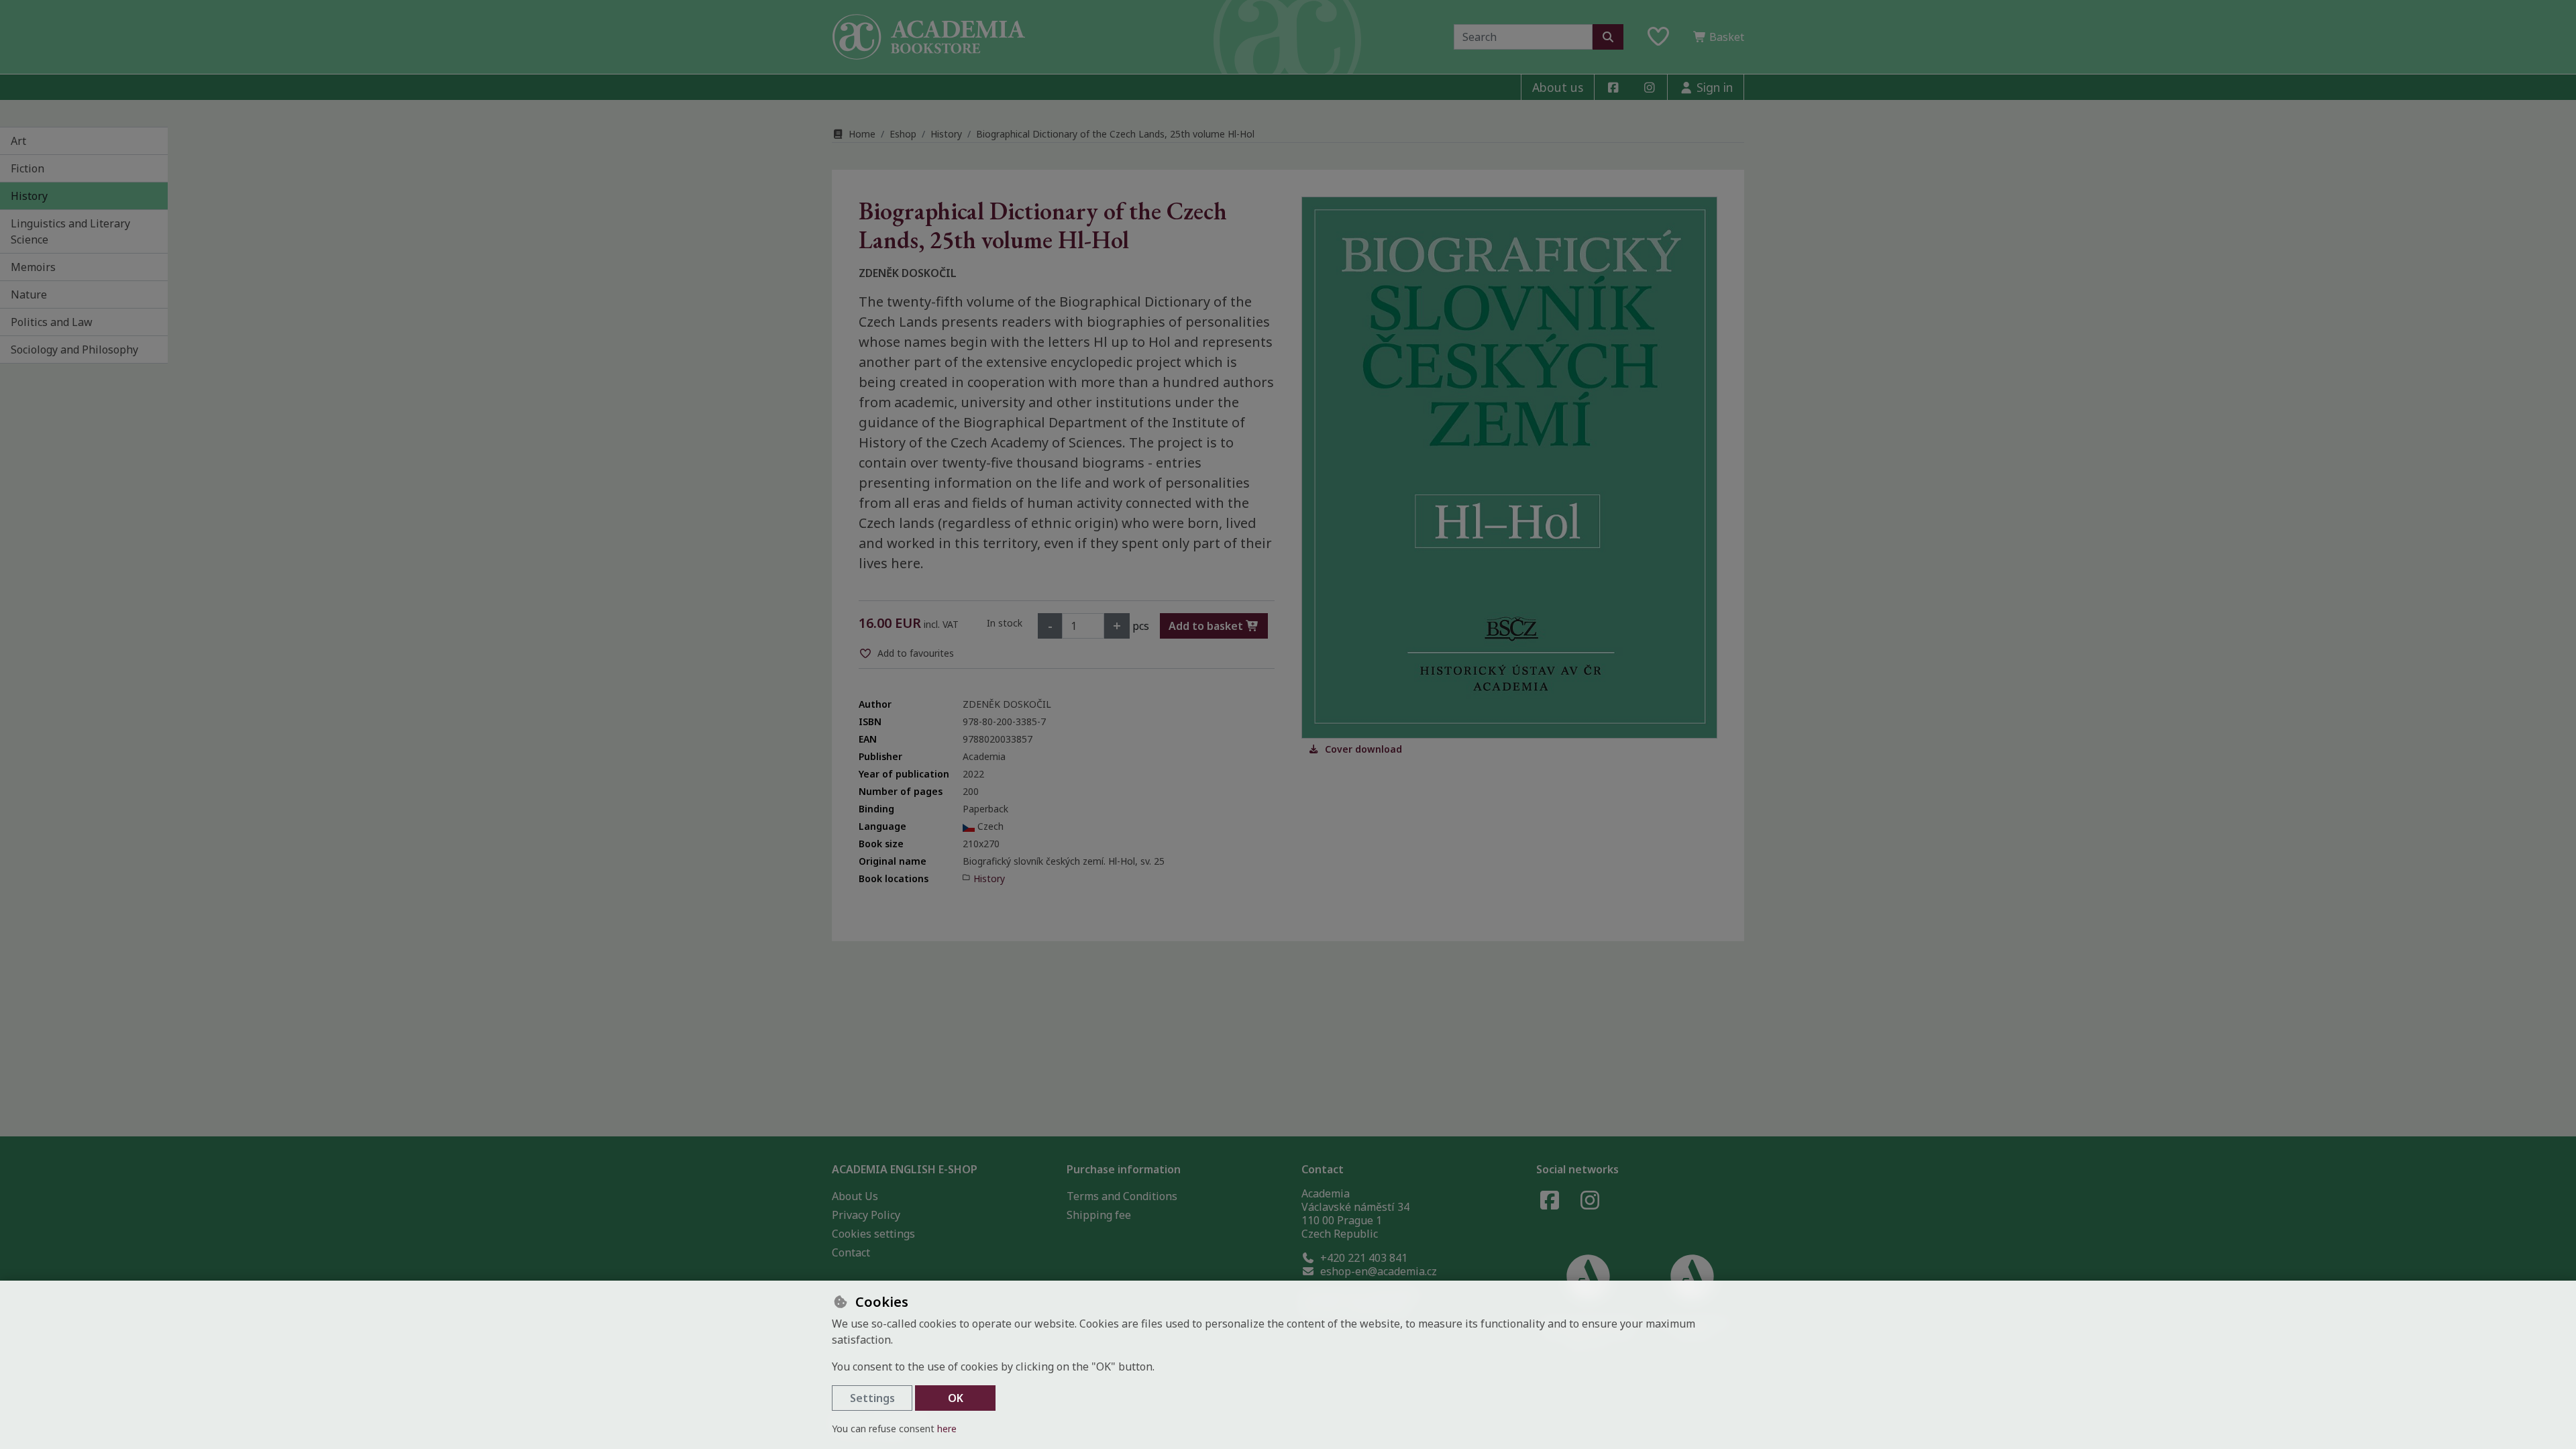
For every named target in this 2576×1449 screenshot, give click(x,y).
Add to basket (1207, 626)
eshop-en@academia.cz (1377, 1271)
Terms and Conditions (1122, 1196)
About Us (855, 1196)
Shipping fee (1099, 1215)
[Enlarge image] (1509, 468)
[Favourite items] (1658, 37)
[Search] (1608, 37)
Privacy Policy (866, 1215)
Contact (851, 1252)
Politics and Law (52, 322)
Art (18, 141)
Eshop (903, 134)
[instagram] (1649, 87)
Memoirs (33, 267)
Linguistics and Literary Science (70, 231)
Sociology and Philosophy (74, 350)
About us (1558, 87)
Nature (29, 294)
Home (862, 134)
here (947, 1429)
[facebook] (1613, 87)
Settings (872, 1398)
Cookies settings (873, 1234)
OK (956, 1398)
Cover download (1363, 749)
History (29, 196)
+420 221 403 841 (1362, 1258)
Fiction (28, 168)
